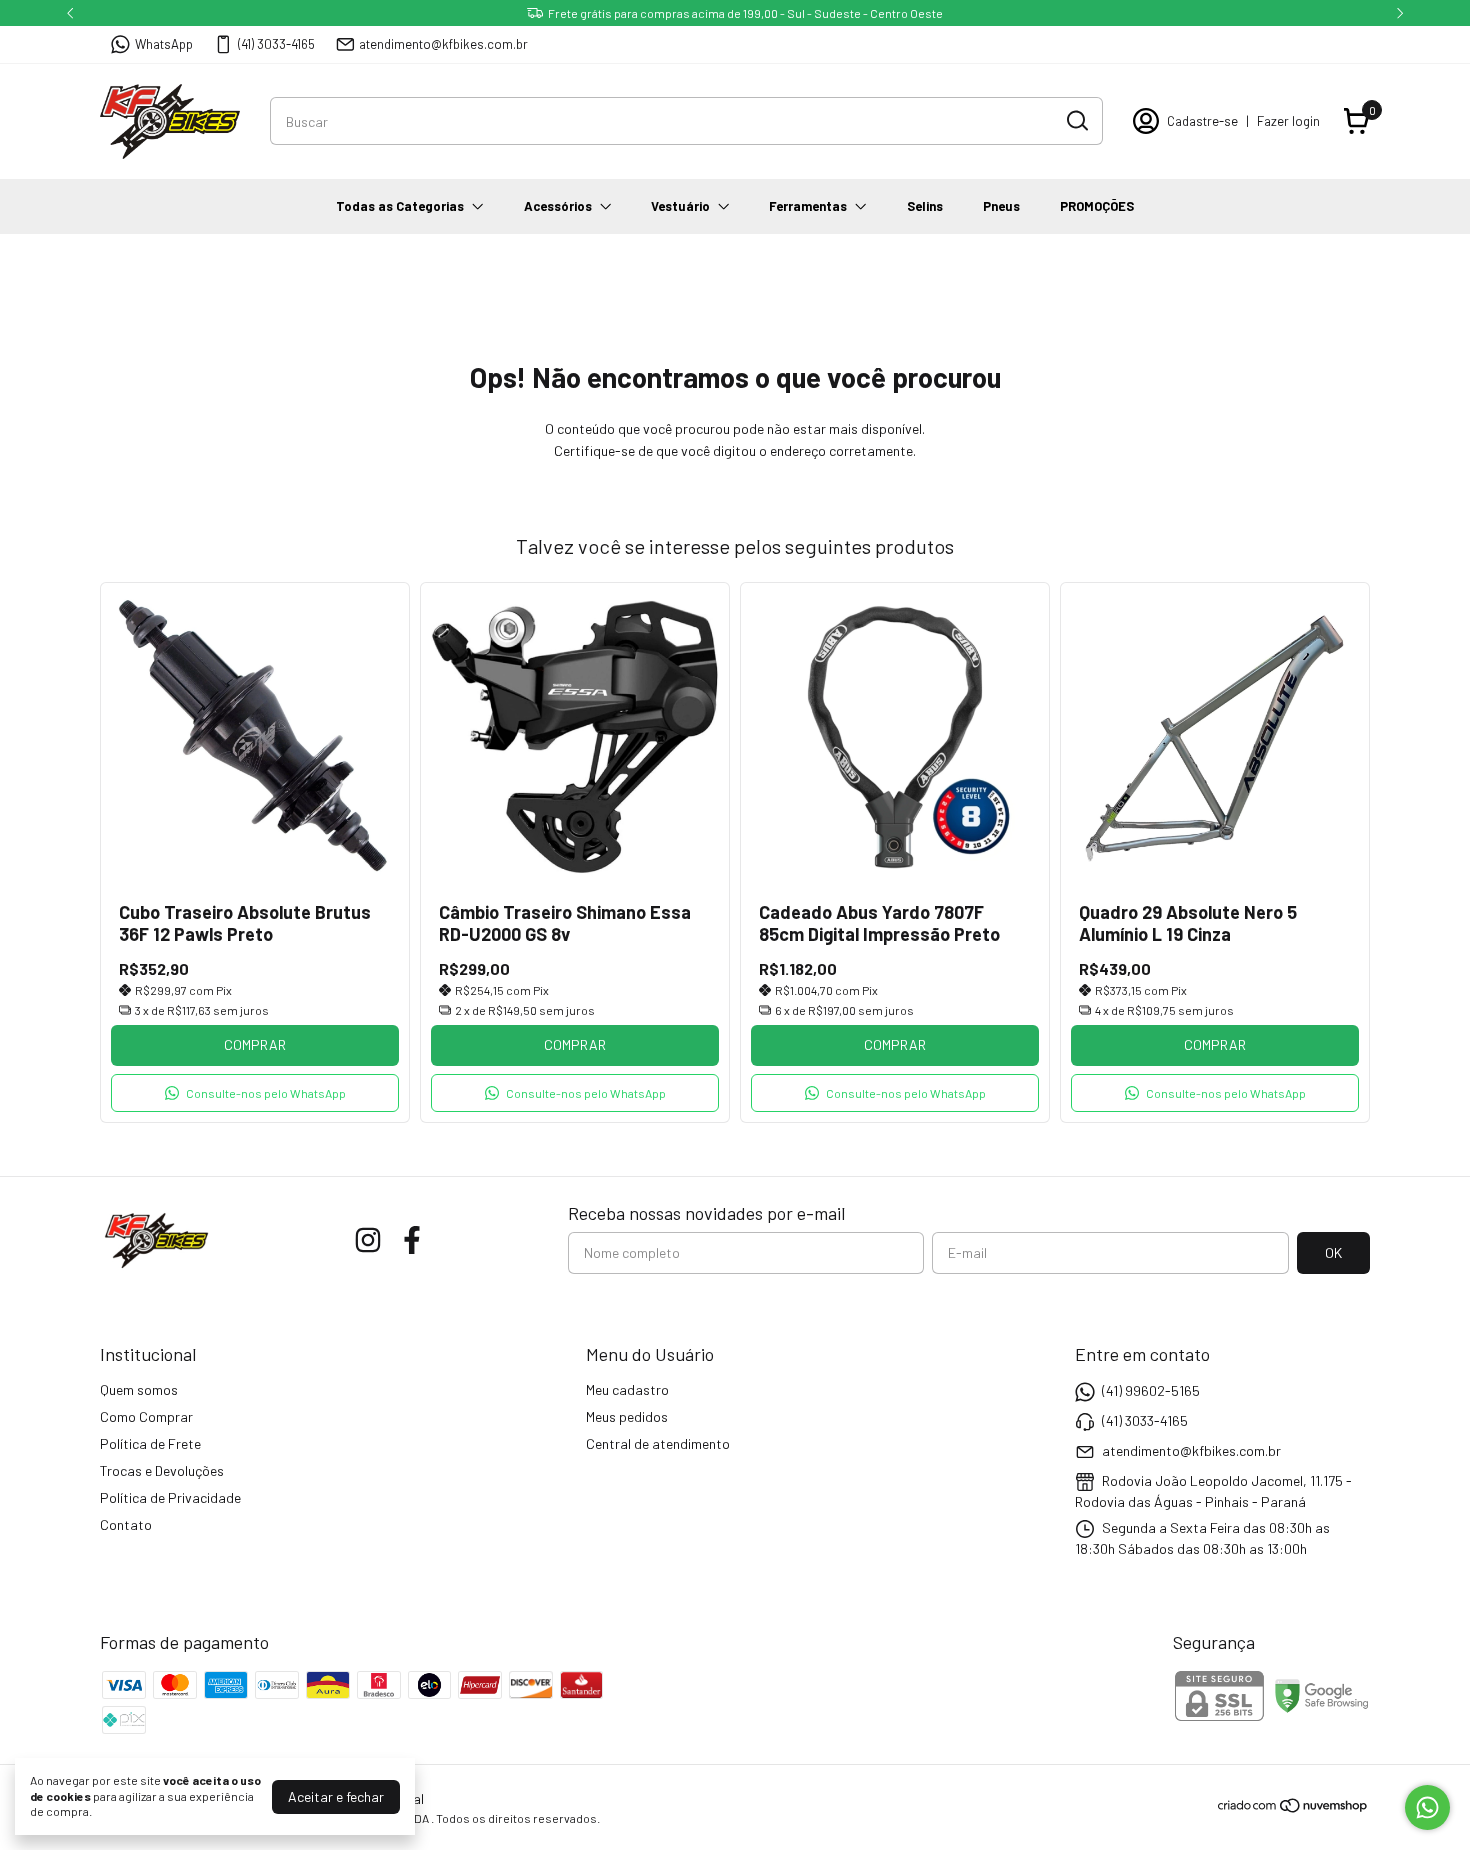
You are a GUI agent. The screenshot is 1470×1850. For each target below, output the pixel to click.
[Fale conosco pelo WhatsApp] (1427, 1807)
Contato (126, 1524)
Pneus (1001, 206)
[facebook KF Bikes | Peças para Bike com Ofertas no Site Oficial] (412, 1240)
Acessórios (558, 206)
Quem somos (139, 1389)
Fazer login (1288, 121)
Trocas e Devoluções (162, 1470)
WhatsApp (164, 44)
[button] (255, 1093)
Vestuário (680, 206)
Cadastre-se (1202, 121)
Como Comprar (146, 1416)
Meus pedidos (627, 1416)
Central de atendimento (658, 1443)
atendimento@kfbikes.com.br (443, 44)
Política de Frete (150, 1443)
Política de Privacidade (170, 1497)
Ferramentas (808, 206)
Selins (925, 206)
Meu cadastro (627, 1389)
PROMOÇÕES (1097, 206)
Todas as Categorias (400, 206)
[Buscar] (1076, 120)
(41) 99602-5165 (1151, 1390)
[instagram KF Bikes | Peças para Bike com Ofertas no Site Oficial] (368, 1240)
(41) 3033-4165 (276, 44)
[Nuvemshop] (1293, 1808)
